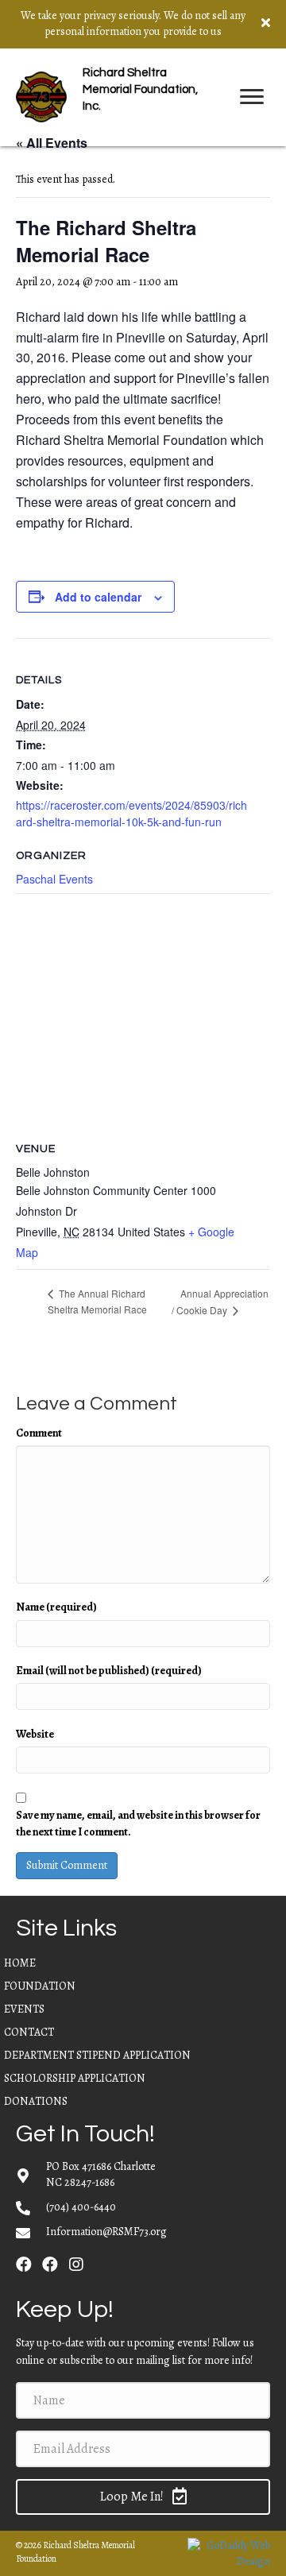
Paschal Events (54, 879)
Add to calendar (98, 597)
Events (24, 2009)
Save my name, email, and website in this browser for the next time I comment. (138, 1823)
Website (35, 1734)
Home (20, 1963)
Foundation (40, 1986)
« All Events (52, 143)
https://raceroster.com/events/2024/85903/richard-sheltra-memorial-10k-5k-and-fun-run (131, 813)
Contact (29, 2032)
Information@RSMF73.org (106, 2232)
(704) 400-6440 (81, 2207)
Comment (39, 1433)
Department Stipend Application (97, 2055)
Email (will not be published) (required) (109, 1671)
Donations (36, 2101)
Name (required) (56, 1607)
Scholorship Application (75, 2078)
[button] (24, 2265)
